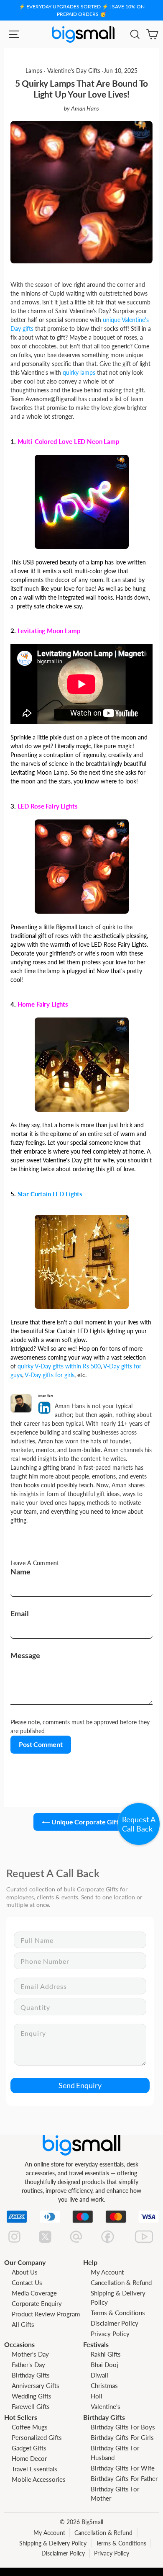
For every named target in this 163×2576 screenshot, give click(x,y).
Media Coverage (34, 2293)
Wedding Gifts (32, 2396)
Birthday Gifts (31, 2375)
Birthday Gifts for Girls (122, 2437)
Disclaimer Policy (115, 2323)
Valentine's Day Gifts (74, 71)
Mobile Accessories (39, 2479)
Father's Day (28, 2365)
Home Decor (29, 2458)
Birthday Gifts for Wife (123, 2468)
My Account (107, 2272)
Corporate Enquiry (37, 2303)
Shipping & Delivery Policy (53, 2543)
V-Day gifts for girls (50, 1375)
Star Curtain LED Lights (50, 1194)
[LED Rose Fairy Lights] (82, 866)
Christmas (104, 2385)
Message (25, 1655)
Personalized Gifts (37, 2437)
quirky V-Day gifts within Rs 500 (59, 1366)
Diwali (99, 2375)
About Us (25, 2272)
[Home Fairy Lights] (82, 1064)
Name (20, 1571)
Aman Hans (85, 108)
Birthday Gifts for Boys (123, 2427)
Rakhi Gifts (106, 2354)
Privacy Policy (110, 2334)
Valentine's (106, 2406)
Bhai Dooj (104, 2365)
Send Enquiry (80, 2085)
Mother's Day (30, 2354)
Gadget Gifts (29, 2448)
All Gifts (23, 2324)
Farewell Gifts (31, 2406)
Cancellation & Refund (121, 2282)
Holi (97, 2396)
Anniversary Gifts (36, 2385)
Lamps (34, 71)
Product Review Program (46, 2314)
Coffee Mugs (30, 2427)
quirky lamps (79, 372)
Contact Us (27, 2282)
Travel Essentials (34, 2469)
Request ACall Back (139, 1824)
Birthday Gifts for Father (124, 2478)
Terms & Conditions (118, 2313)
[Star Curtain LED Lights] (82, 1261)
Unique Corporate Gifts (86, 1822)
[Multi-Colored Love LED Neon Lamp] (82, 501)
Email (20, 1613)
